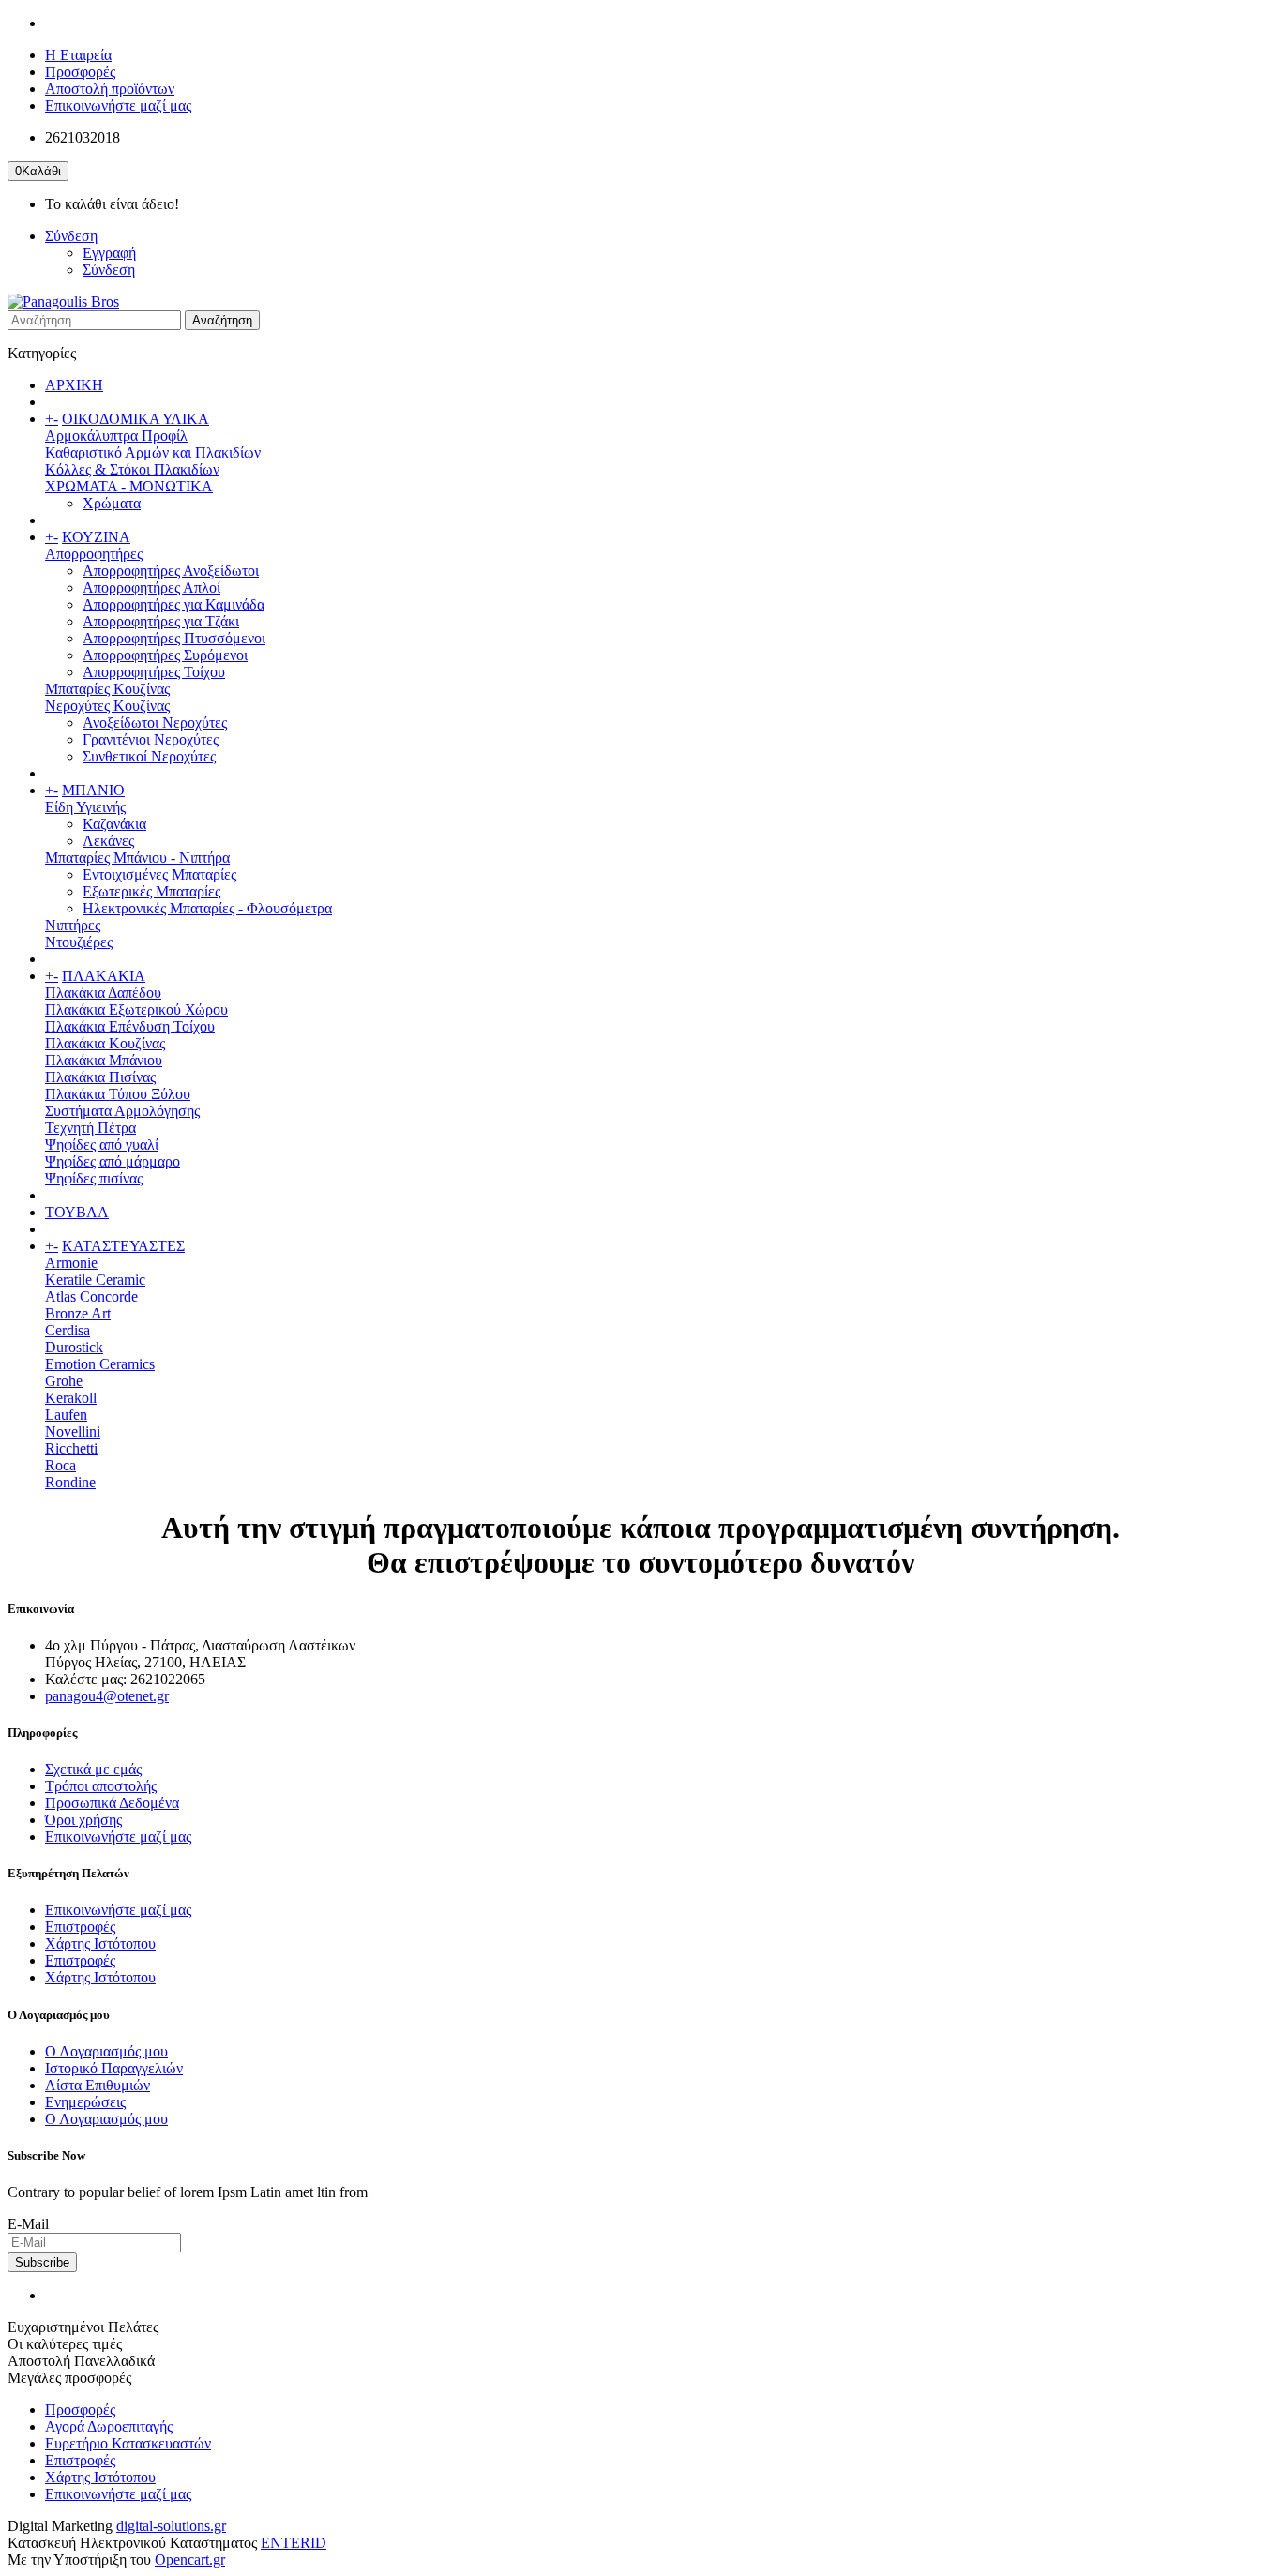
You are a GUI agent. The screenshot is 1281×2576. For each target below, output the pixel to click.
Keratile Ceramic (95, 1280)
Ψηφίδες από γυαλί (102, 1145)
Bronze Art (78, 1313)
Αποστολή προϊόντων (110, 89)
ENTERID (294, 2543)
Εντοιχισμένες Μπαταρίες (159, 874)
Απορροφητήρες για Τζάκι (161, 621)
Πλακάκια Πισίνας (100, 1077)
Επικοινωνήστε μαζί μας (118, 105)
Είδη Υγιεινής (85, 807)
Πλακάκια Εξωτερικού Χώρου (136, 1009)
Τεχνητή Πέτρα (90, 1128)
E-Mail (28, 2224)
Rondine (70, 1482)
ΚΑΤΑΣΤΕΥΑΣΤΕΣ (123, 1246)
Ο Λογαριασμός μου (106, 2051)
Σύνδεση (109, 270)
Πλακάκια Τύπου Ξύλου (118, 1094)
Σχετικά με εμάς (93, 1769)
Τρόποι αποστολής (101, 1786)
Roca (60, 1465)
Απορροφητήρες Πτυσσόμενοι (174, 638)
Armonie (71, 1263)
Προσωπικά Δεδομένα (112, 1803)
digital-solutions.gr (171, 2526)
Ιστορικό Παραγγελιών (114, 2068)
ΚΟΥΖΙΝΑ (96, 537)
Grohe (64, 1381)
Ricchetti (71, 1448)
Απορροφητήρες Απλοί (151, 588)
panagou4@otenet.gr (107, 1696)
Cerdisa (68, 1330)
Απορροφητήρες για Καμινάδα (173, 604)
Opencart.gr (190, 2560)
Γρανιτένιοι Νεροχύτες (151, 739)
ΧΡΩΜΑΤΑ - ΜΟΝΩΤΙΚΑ (129, 486)
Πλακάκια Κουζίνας (105, 1043)
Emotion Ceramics (100, 1364)
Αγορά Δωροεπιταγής (109, 2426)
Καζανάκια (114, 824)
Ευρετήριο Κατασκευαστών (128, 2443)
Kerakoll (71, 1398)
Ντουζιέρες (79, 942)
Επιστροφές (80, 1927)
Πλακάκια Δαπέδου (103, 993)
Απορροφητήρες (94, 554)
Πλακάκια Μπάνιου (104, 1060)
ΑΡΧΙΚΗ (74, 385)
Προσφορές (80, 72)
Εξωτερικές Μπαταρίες (151, 891)
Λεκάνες (108, 841)
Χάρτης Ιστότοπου (100, 1943)
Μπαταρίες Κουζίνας (107, 689)
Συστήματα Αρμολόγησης (122, 1111)
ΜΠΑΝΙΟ (93, 790)
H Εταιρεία (78, 55)
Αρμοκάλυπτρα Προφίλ (116, 436)
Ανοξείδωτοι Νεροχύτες (155, 723)
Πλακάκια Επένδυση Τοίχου (130, 1026)
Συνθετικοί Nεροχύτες (149, 756)
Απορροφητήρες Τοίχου (154, 672)
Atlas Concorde (91, 1296)
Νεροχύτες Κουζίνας (107, 706)
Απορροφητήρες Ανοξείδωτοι (171, 571)
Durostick (74, 1347)
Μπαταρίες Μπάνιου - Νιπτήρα (137, 858)
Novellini (73, 1431)
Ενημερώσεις (85, 2102)
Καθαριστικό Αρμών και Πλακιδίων (153, 452)
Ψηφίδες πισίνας (94, 1178)
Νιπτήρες (73, 925)
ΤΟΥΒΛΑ (77, 1212)
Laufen (66, 1415)
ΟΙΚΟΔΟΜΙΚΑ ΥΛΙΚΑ (136, 419)
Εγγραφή (109, 253)
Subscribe (42, 2262)
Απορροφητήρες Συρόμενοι (165, 655)
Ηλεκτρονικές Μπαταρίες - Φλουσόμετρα (207, 908)
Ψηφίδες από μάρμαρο (113, 1161)
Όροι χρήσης (83, 1820)
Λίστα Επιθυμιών (98, 2085)
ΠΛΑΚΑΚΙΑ (104, 976)
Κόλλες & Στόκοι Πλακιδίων (132, 469)
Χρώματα (112, 503)
